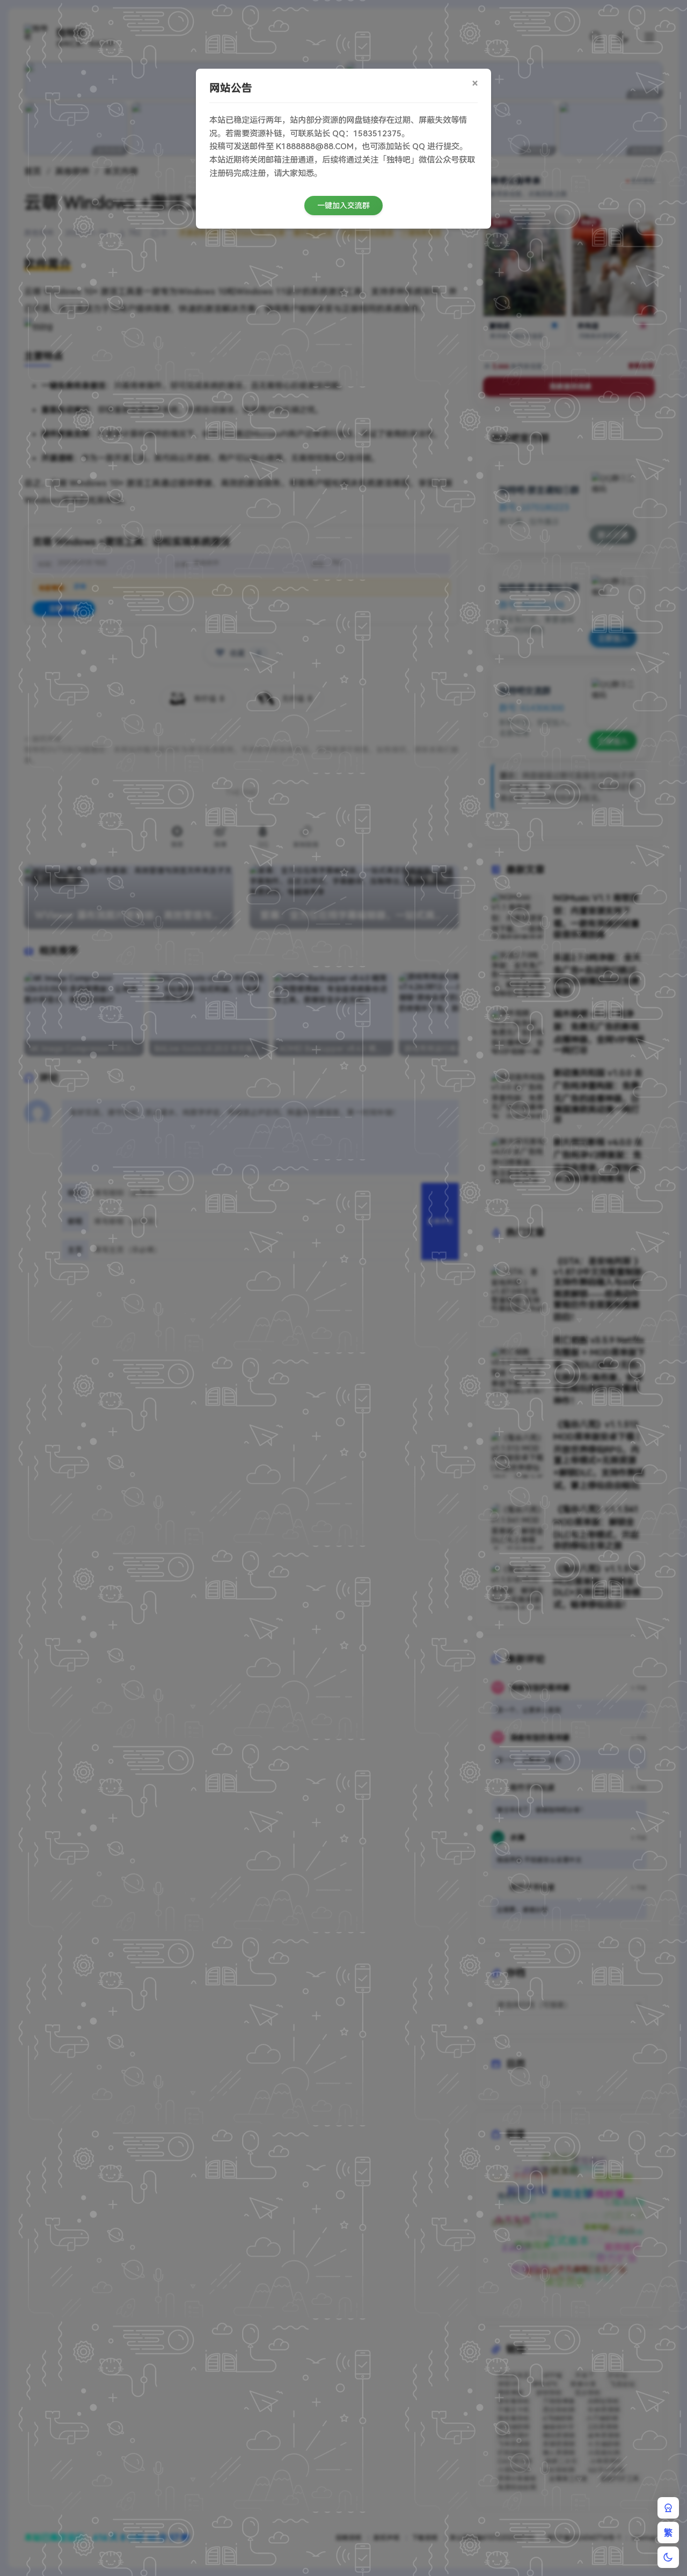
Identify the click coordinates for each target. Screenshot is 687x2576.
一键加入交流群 (343, 206)
